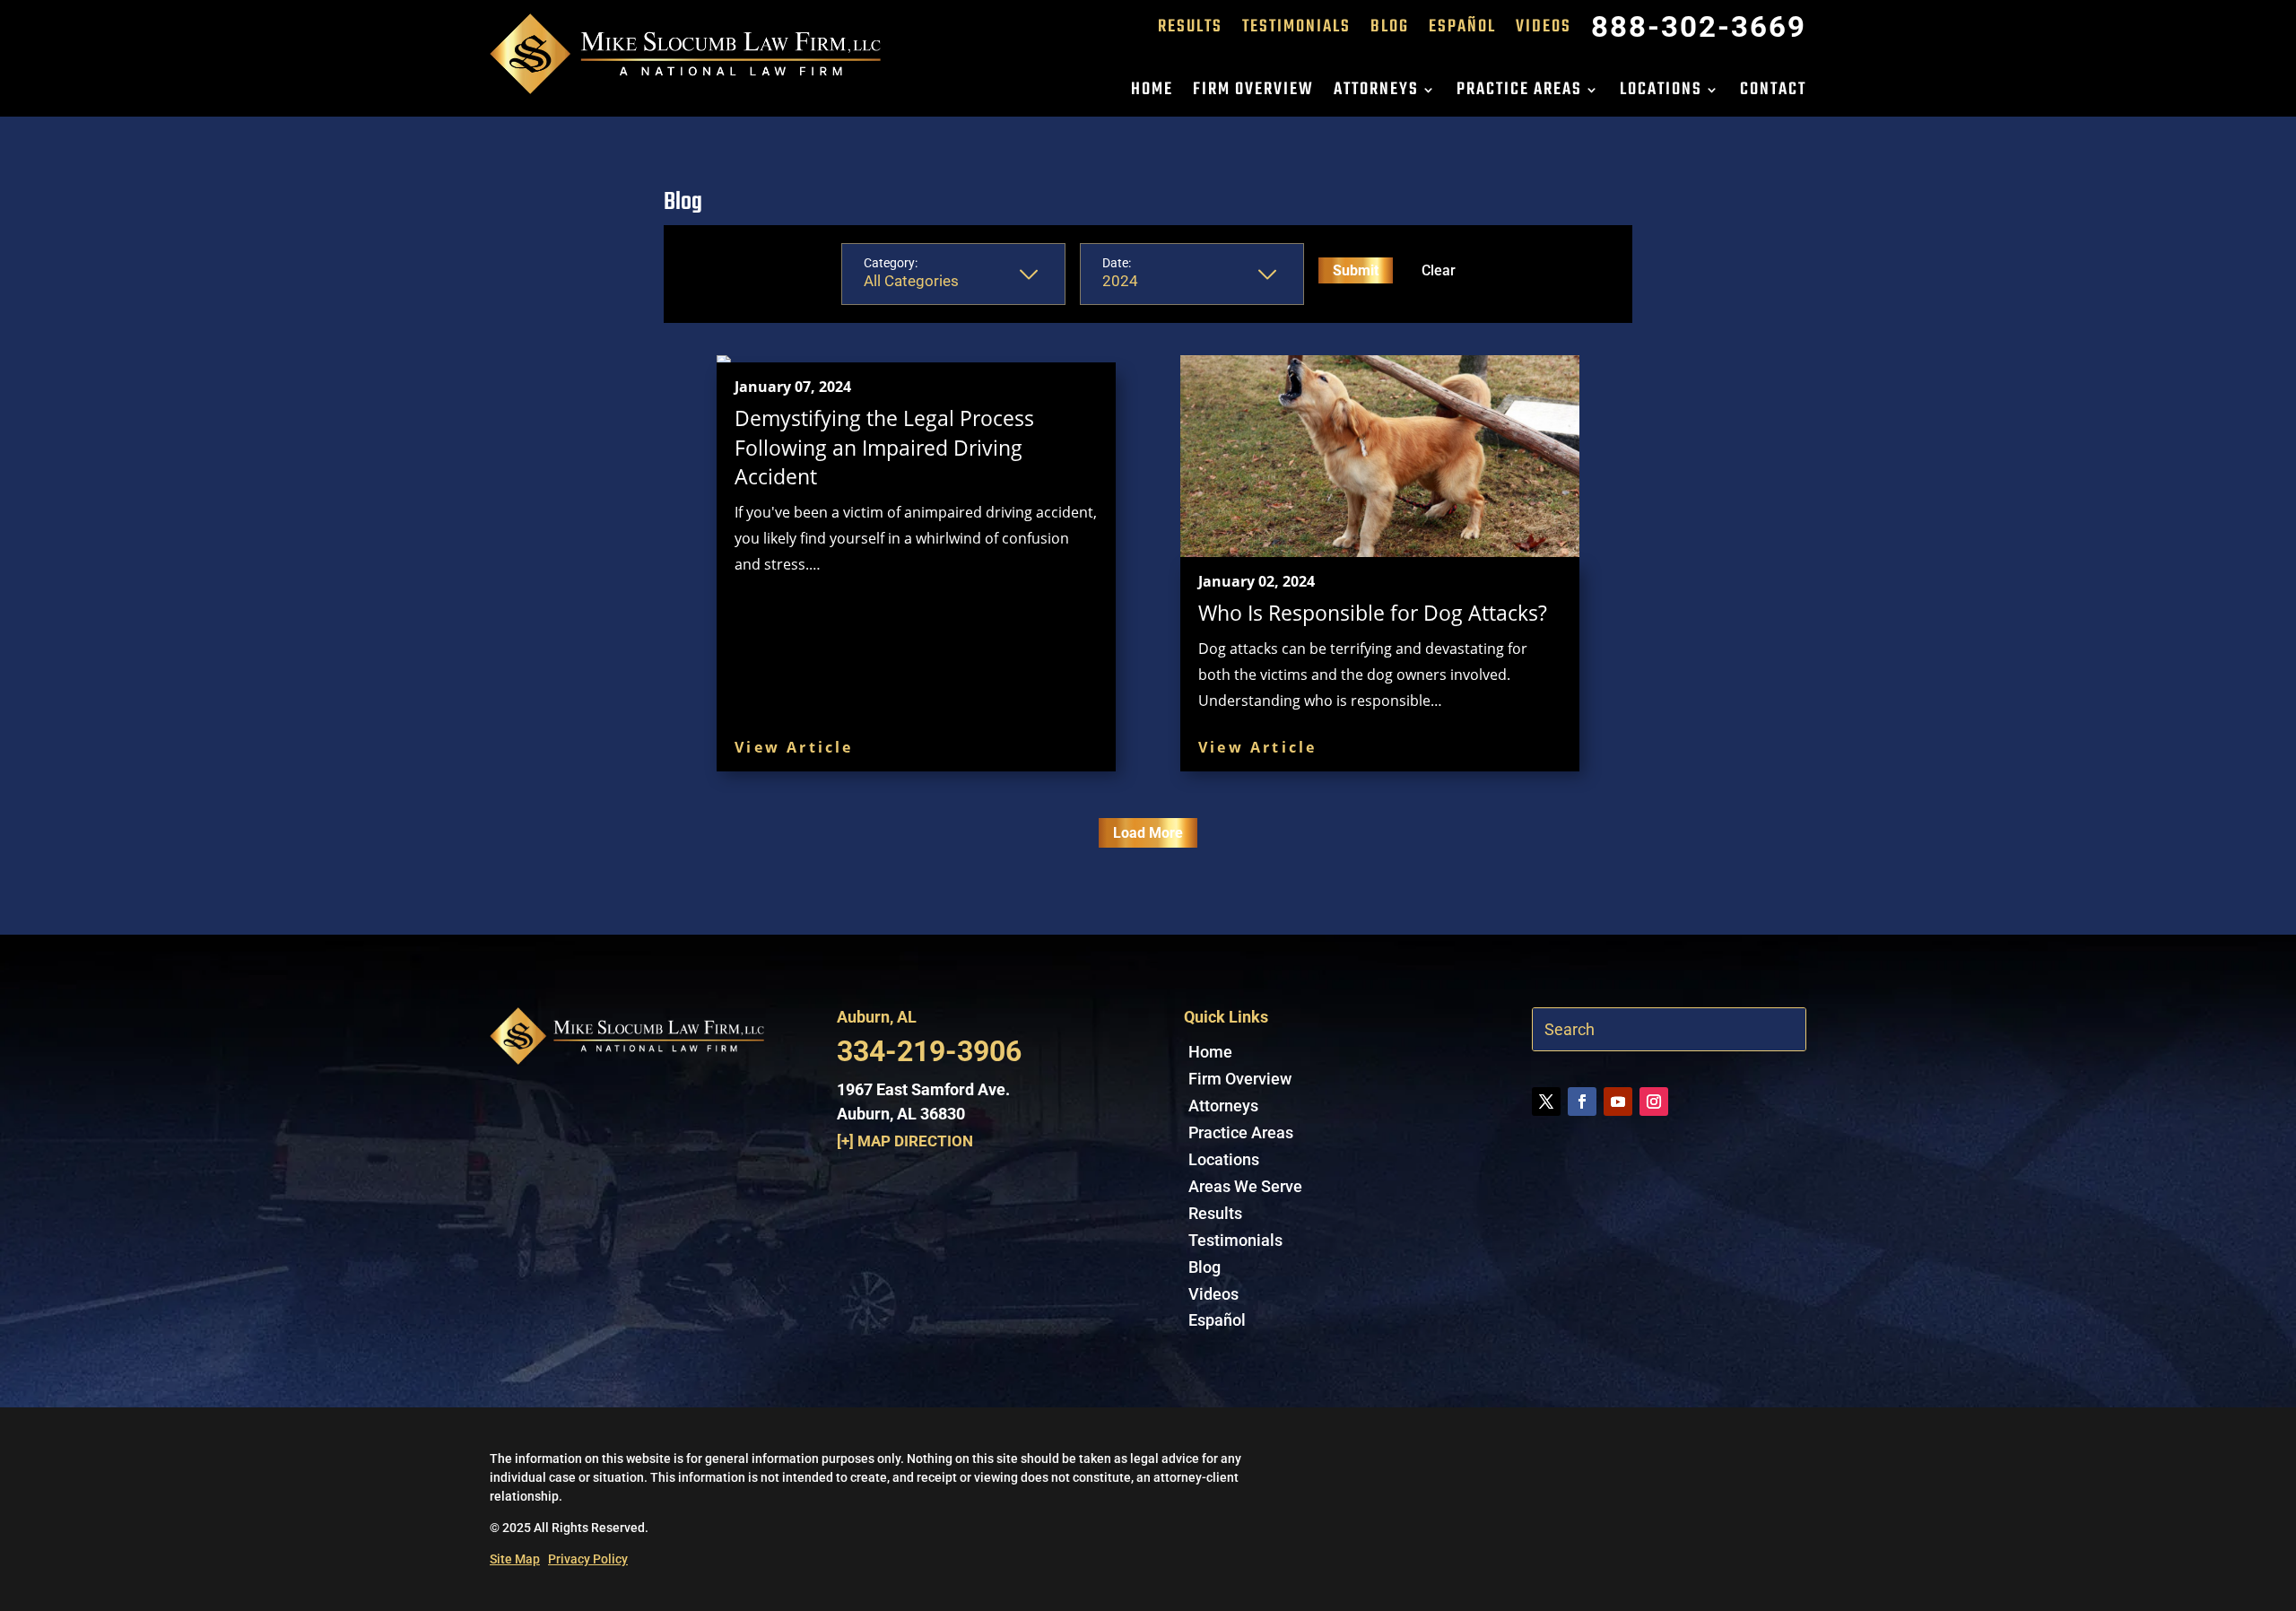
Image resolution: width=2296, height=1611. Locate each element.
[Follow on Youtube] (1618, 1102)
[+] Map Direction (905, 1141)
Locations (1661, 93)
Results (1190, 30)
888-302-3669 (1699, 30)
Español (1462, 30)
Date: (1117, 263)
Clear (1439, 270)
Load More (1148, 833)
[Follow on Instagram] (1654, 1102)
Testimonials (1296, 30)
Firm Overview (1253, 93)
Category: (891, 263)
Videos (1544, 30)
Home (1152, 93)
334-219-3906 (929, 1051)
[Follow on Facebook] (1582, 1102)
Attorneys (1376, 93)
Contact (1773, 93)
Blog (1390, 30)
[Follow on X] (1546, 1102)
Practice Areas (1519, 93)
